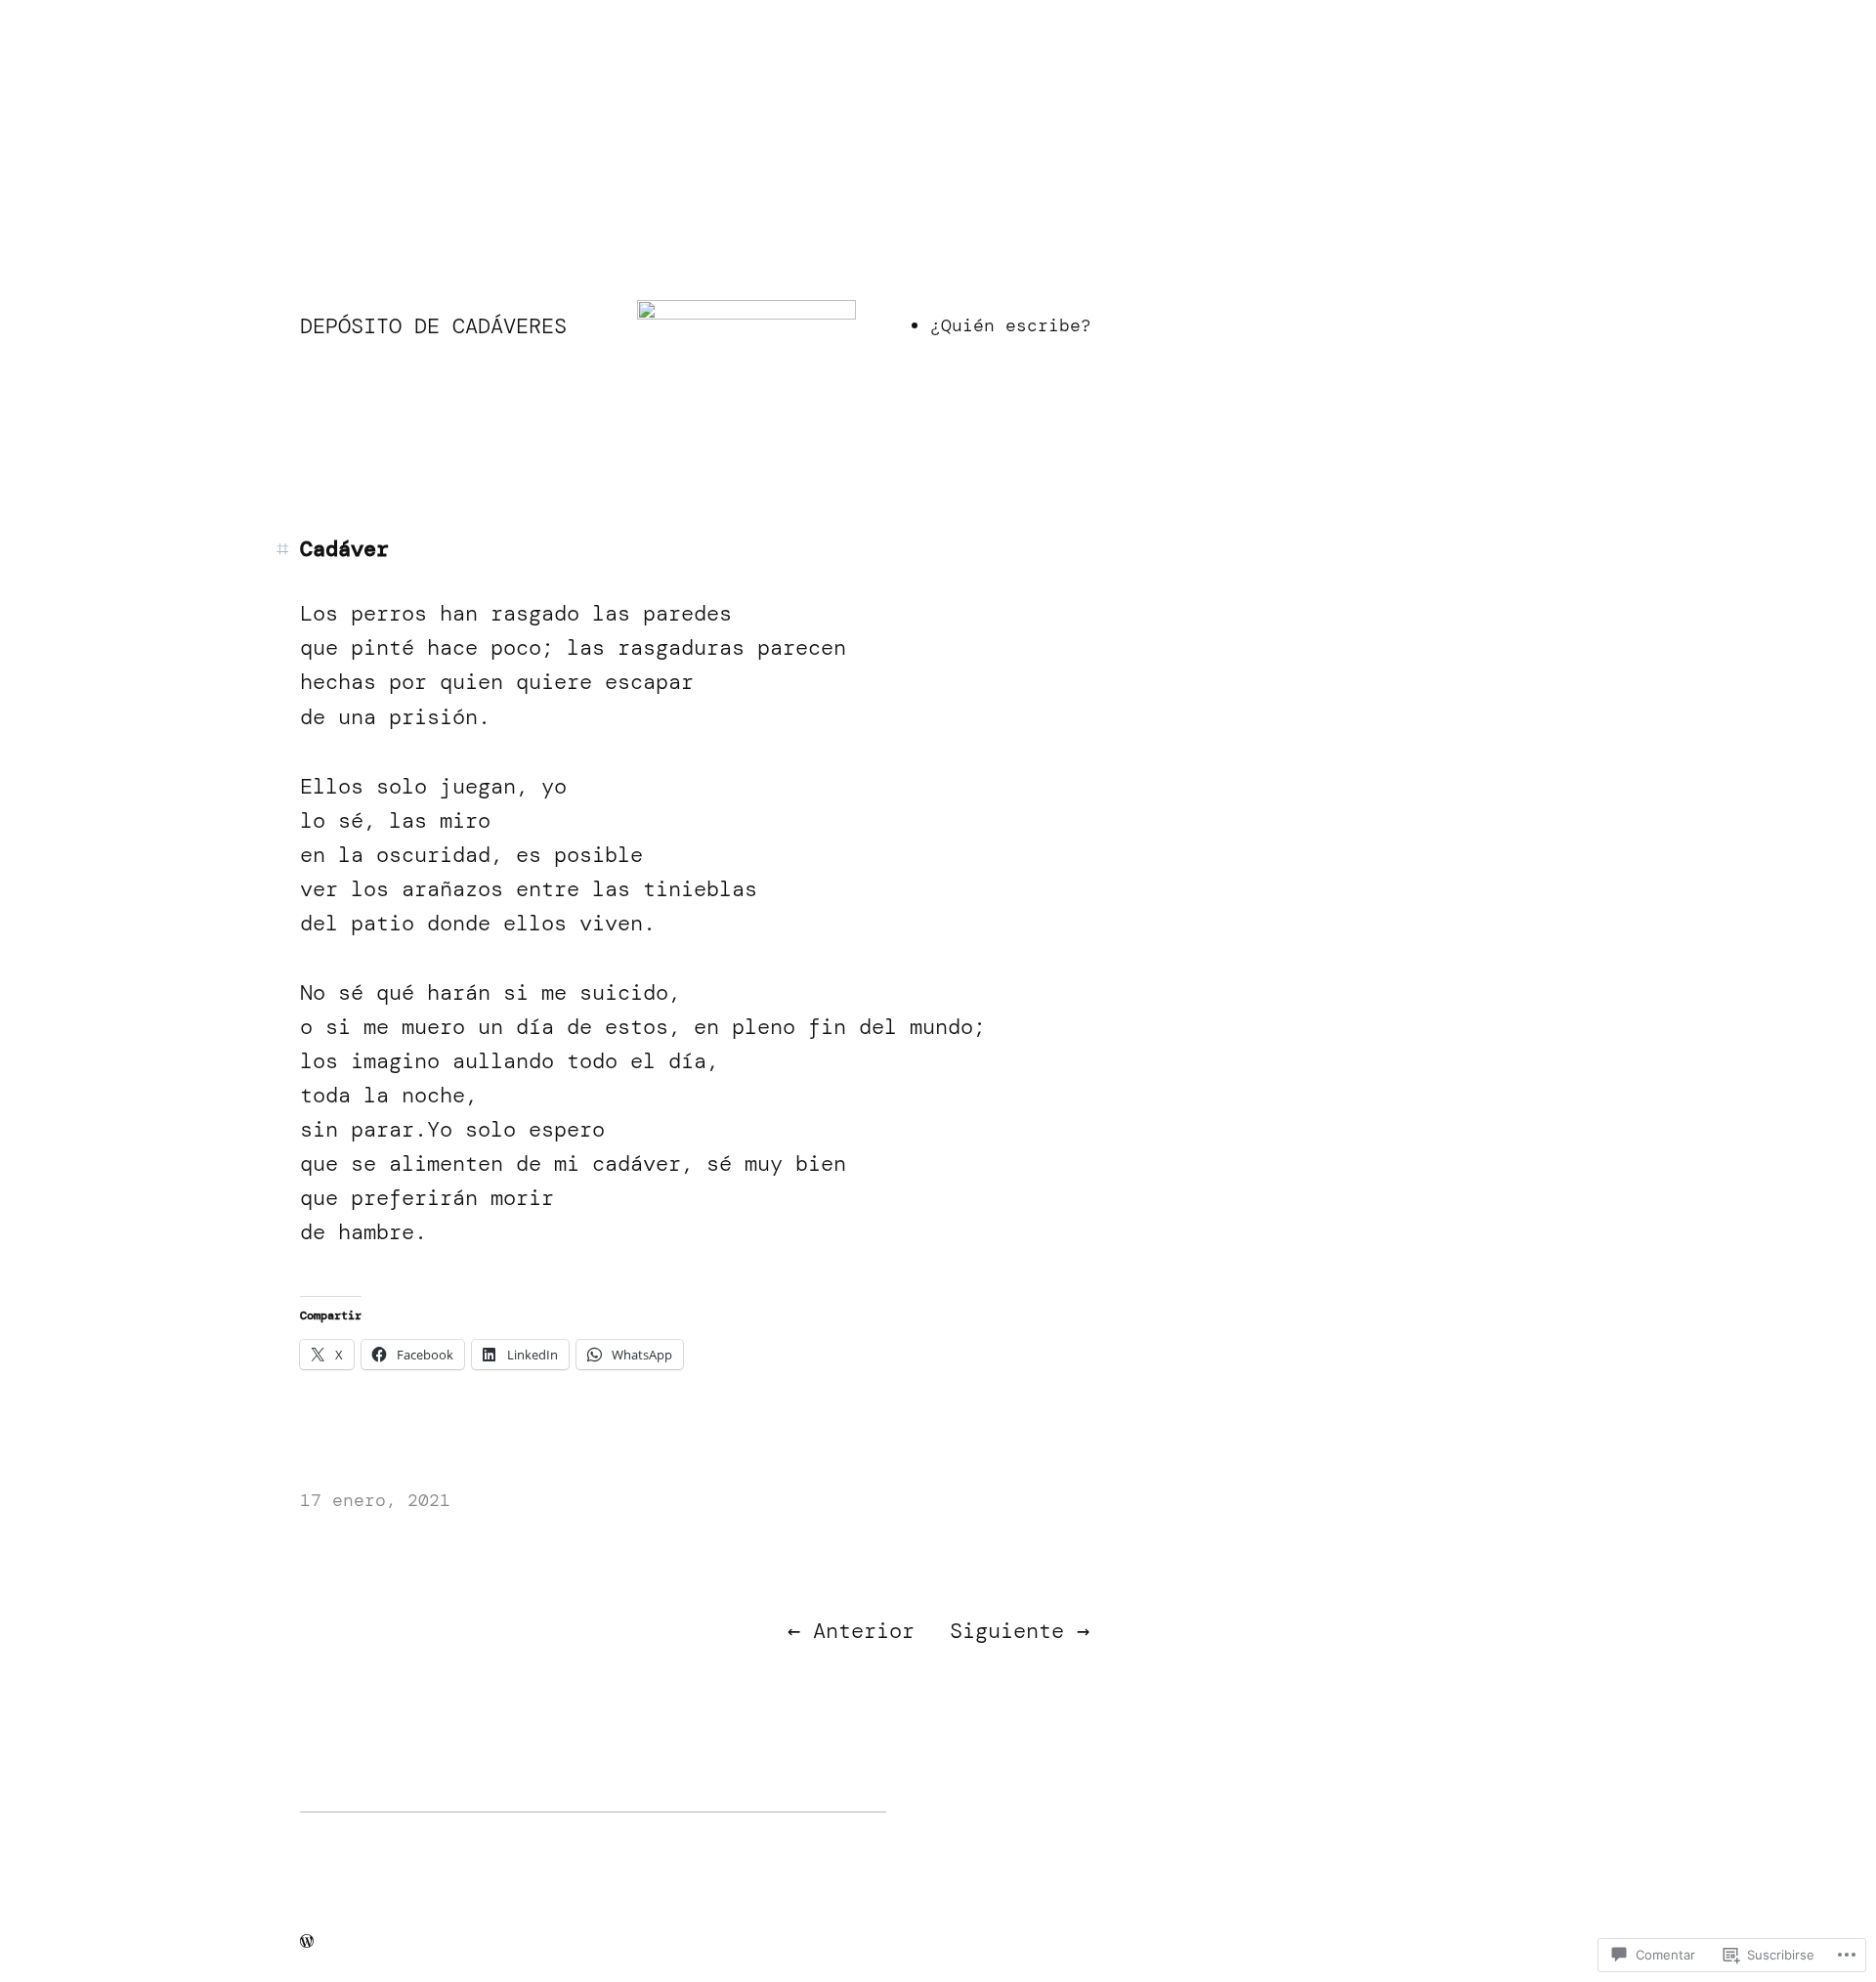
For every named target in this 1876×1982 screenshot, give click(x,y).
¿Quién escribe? (1011, 325)
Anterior (864, 1631)
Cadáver (344, 549)
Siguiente (1007, 1631)
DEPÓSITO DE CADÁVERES (433, 326)
